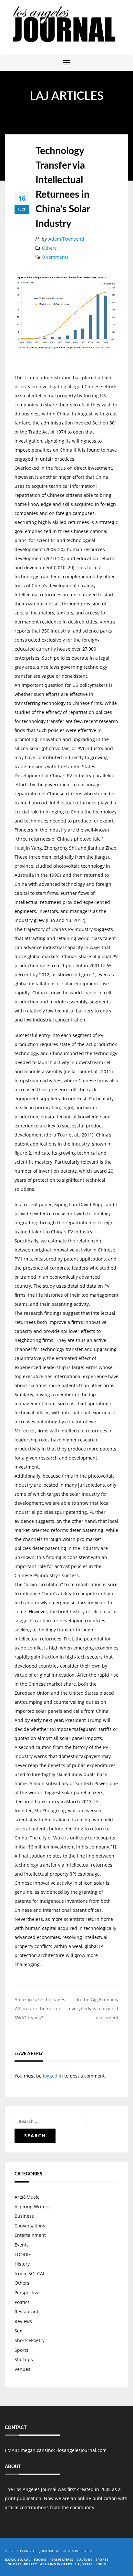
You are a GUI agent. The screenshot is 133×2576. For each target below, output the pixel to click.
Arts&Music (27, 2197)
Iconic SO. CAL (30, 2273)
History (22, 2264)
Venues (22, 2369)
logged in (53, 2076)
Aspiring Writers (32, 2207)
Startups (24, 2359)
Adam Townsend (66, 239)
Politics (22, 2302)
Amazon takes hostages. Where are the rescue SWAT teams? (41, 2009)
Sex (18, 2331)
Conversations (30, 2226)
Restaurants (28, 2312)
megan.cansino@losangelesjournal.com (64, 2450)
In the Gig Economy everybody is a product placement (94, 2009)
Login (101, 2564)
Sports (21, 2350)
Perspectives (28, 2293)
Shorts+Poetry (30, 2340)
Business (24, 2216)
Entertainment (30, 2235)
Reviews (23, 2321)
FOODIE (23, 2254)
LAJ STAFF (84, 2564)
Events (22, 2245)
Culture (84, 2560)
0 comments (56, 257)
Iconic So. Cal (18, 2560)
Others (49, 248)
